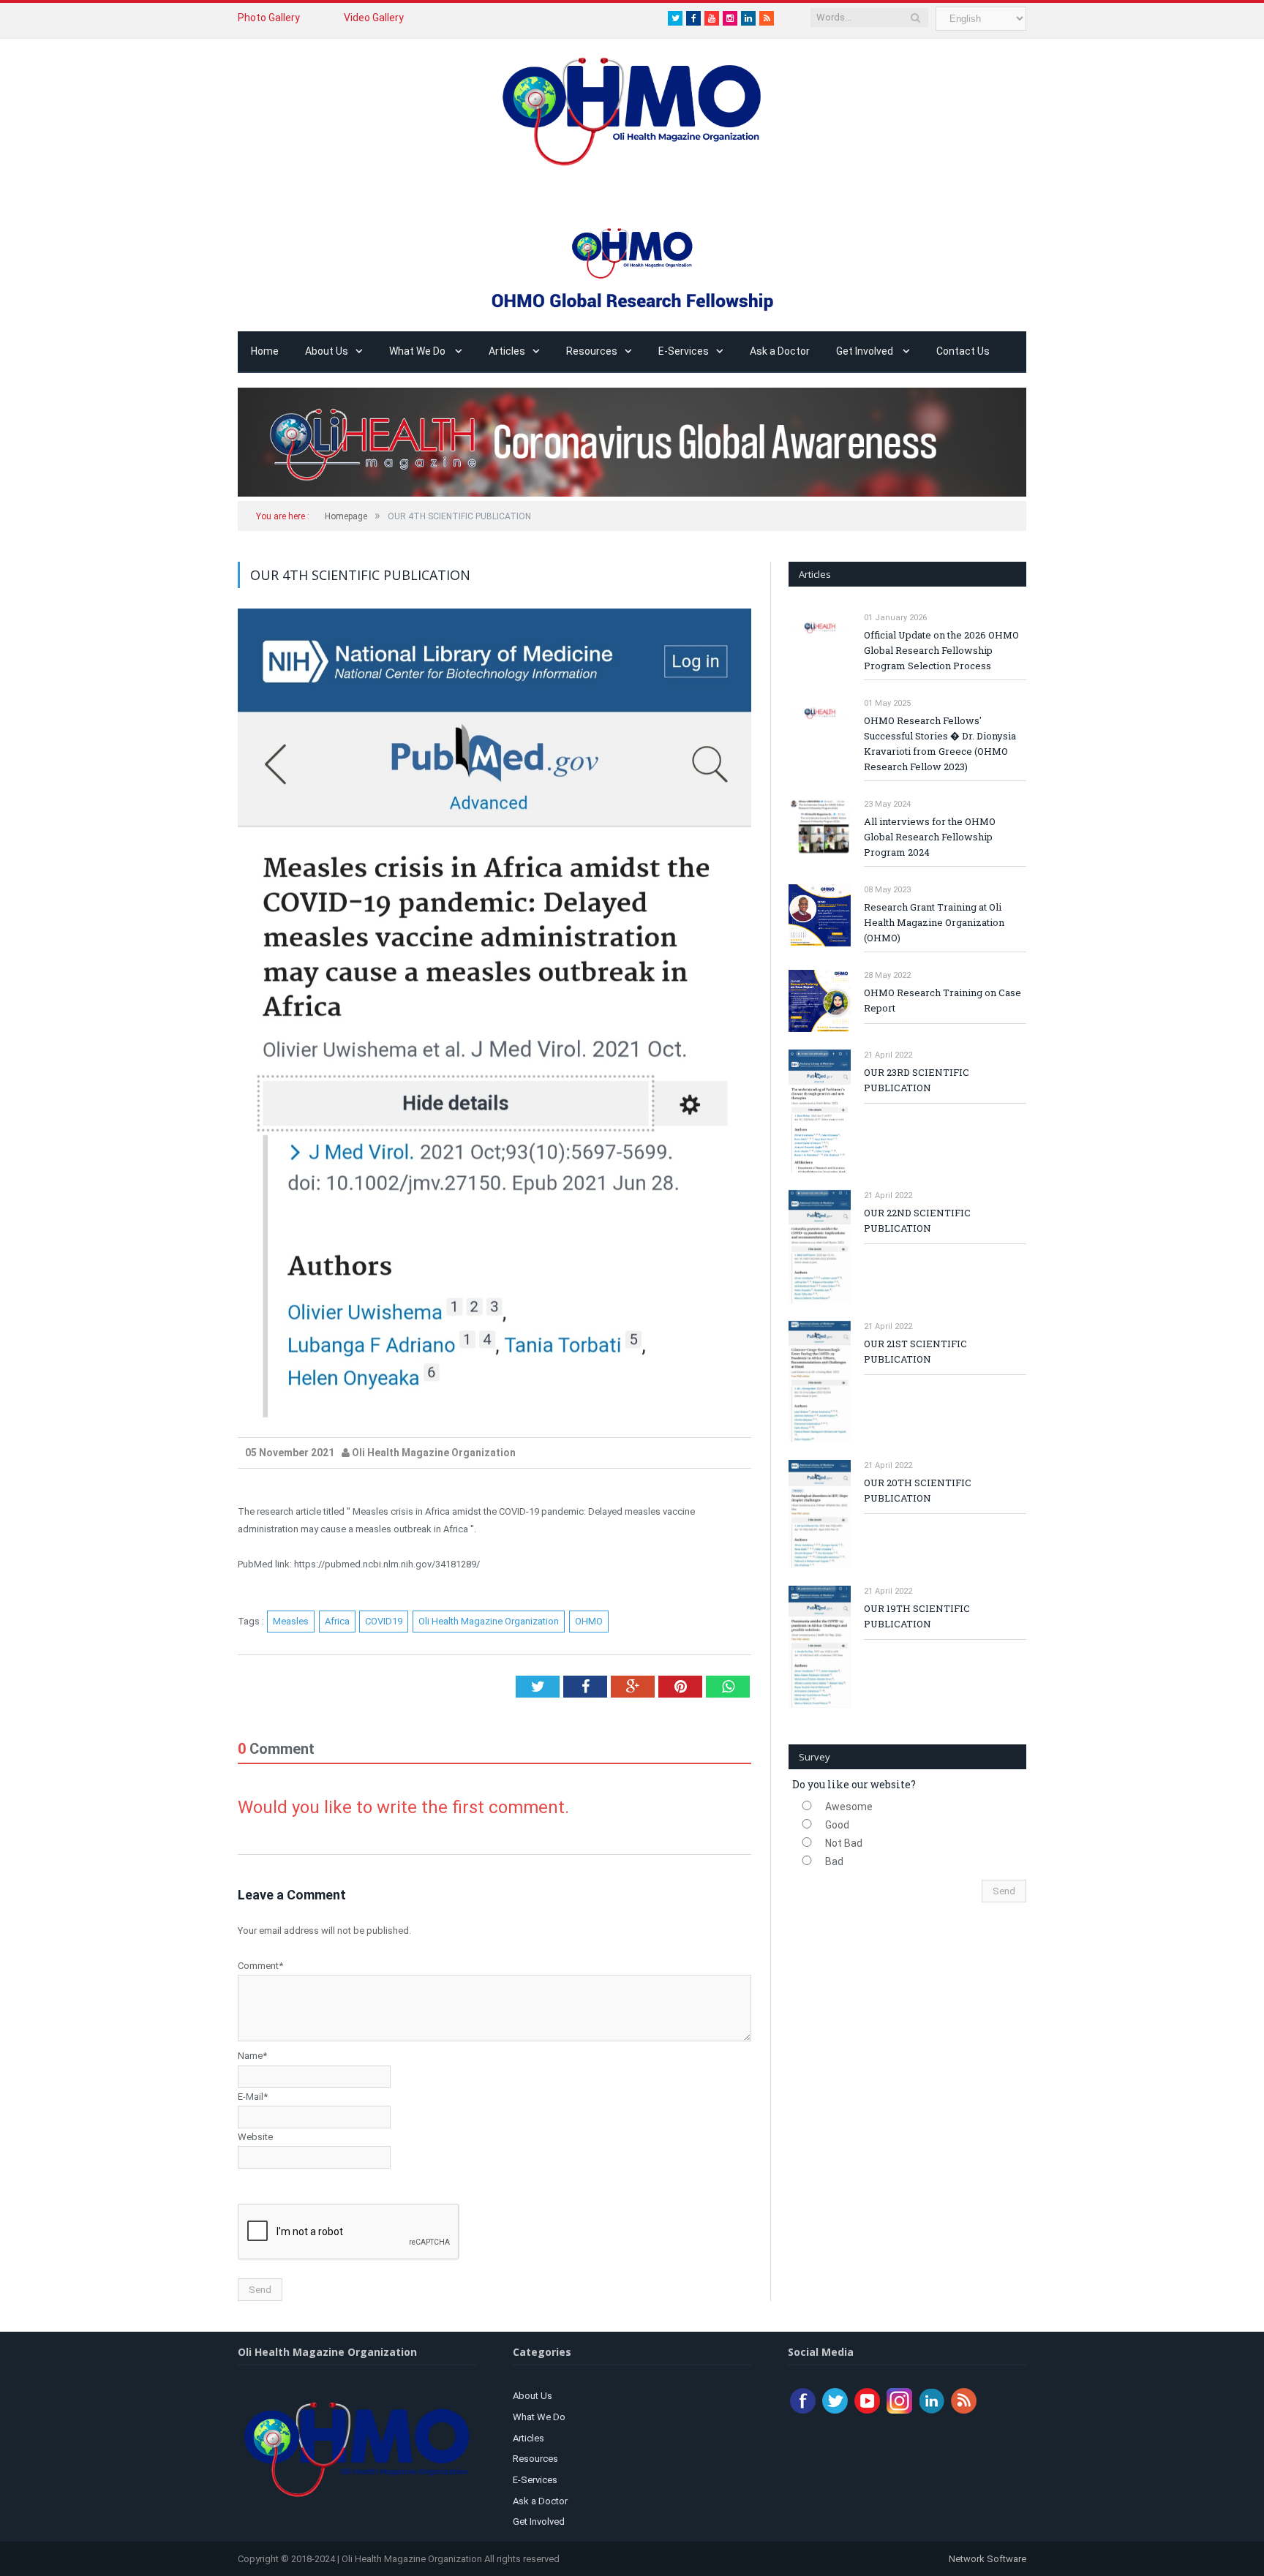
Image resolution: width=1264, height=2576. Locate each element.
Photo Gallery (269, 18)
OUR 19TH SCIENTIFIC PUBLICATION (917, 1616)
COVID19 (384, 1621)
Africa (337, 1621)
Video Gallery (374, 18)
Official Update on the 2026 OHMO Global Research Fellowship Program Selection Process (941, 650)
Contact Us (963, 351)
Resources (592, 351)
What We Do (418, 351)
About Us (327, 351)
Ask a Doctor (780, 351)
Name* (252, 2056)
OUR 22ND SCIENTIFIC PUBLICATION (917, 1220)
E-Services (684, 351)
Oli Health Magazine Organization (489, 1621)
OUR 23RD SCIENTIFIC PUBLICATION (917, 1080)
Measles (291, 1621)
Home (265, 351)
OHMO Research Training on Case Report (943, 1000)
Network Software (986, 2559)
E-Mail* (253, 2097)
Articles (507, 351)
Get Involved (866, 351)
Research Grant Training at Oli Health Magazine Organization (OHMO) (934, 922)
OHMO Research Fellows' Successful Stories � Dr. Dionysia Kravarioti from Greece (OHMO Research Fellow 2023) (940, 743)
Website (255, 2137)
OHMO (589, 1621)
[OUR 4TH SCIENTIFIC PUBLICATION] (494, 1015)
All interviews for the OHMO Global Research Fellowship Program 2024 (930, 837)
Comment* (260, 1966)
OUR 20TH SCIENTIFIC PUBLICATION (918, 1490)
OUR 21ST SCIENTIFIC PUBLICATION (915, 1351)
